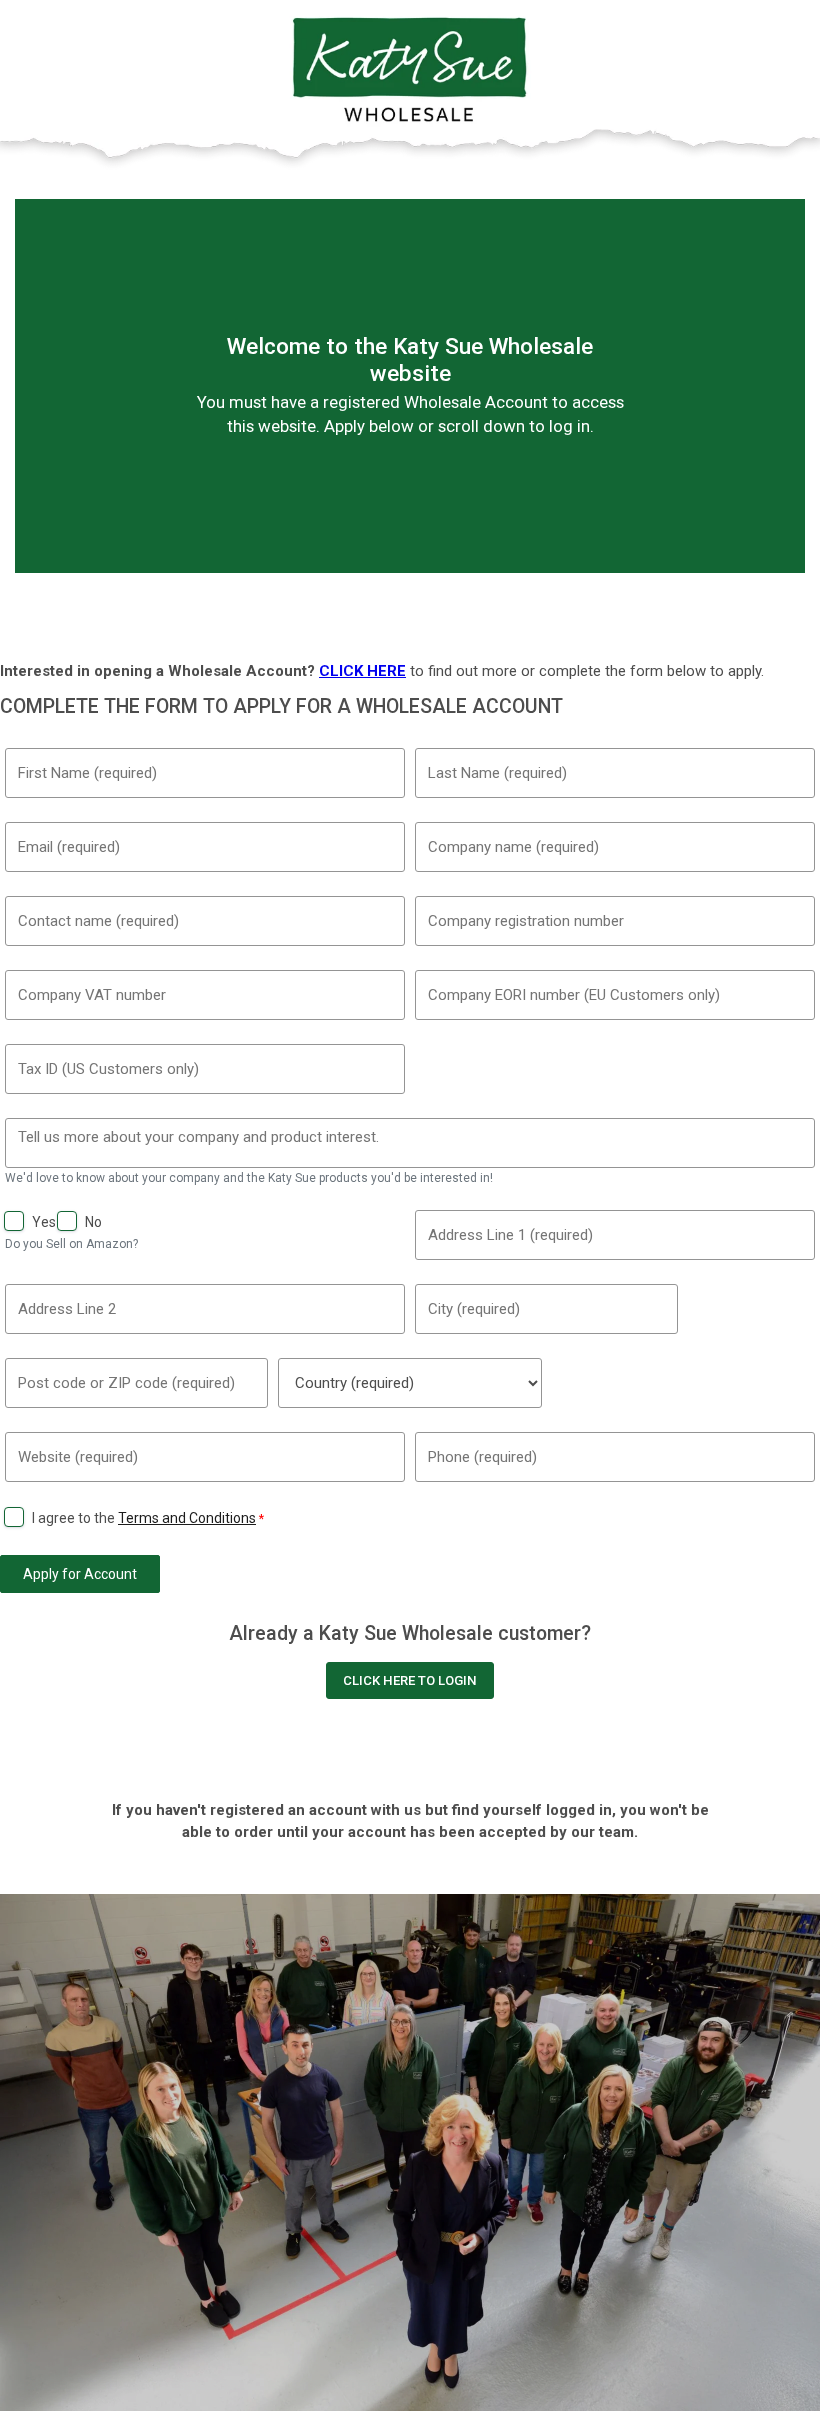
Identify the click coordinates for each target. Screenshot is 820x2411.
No (93, 1222)
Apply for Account (80, 1574)
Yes (44, 1222)
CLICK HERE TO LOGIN (410, 1680)
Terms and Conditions (187, 1518)
